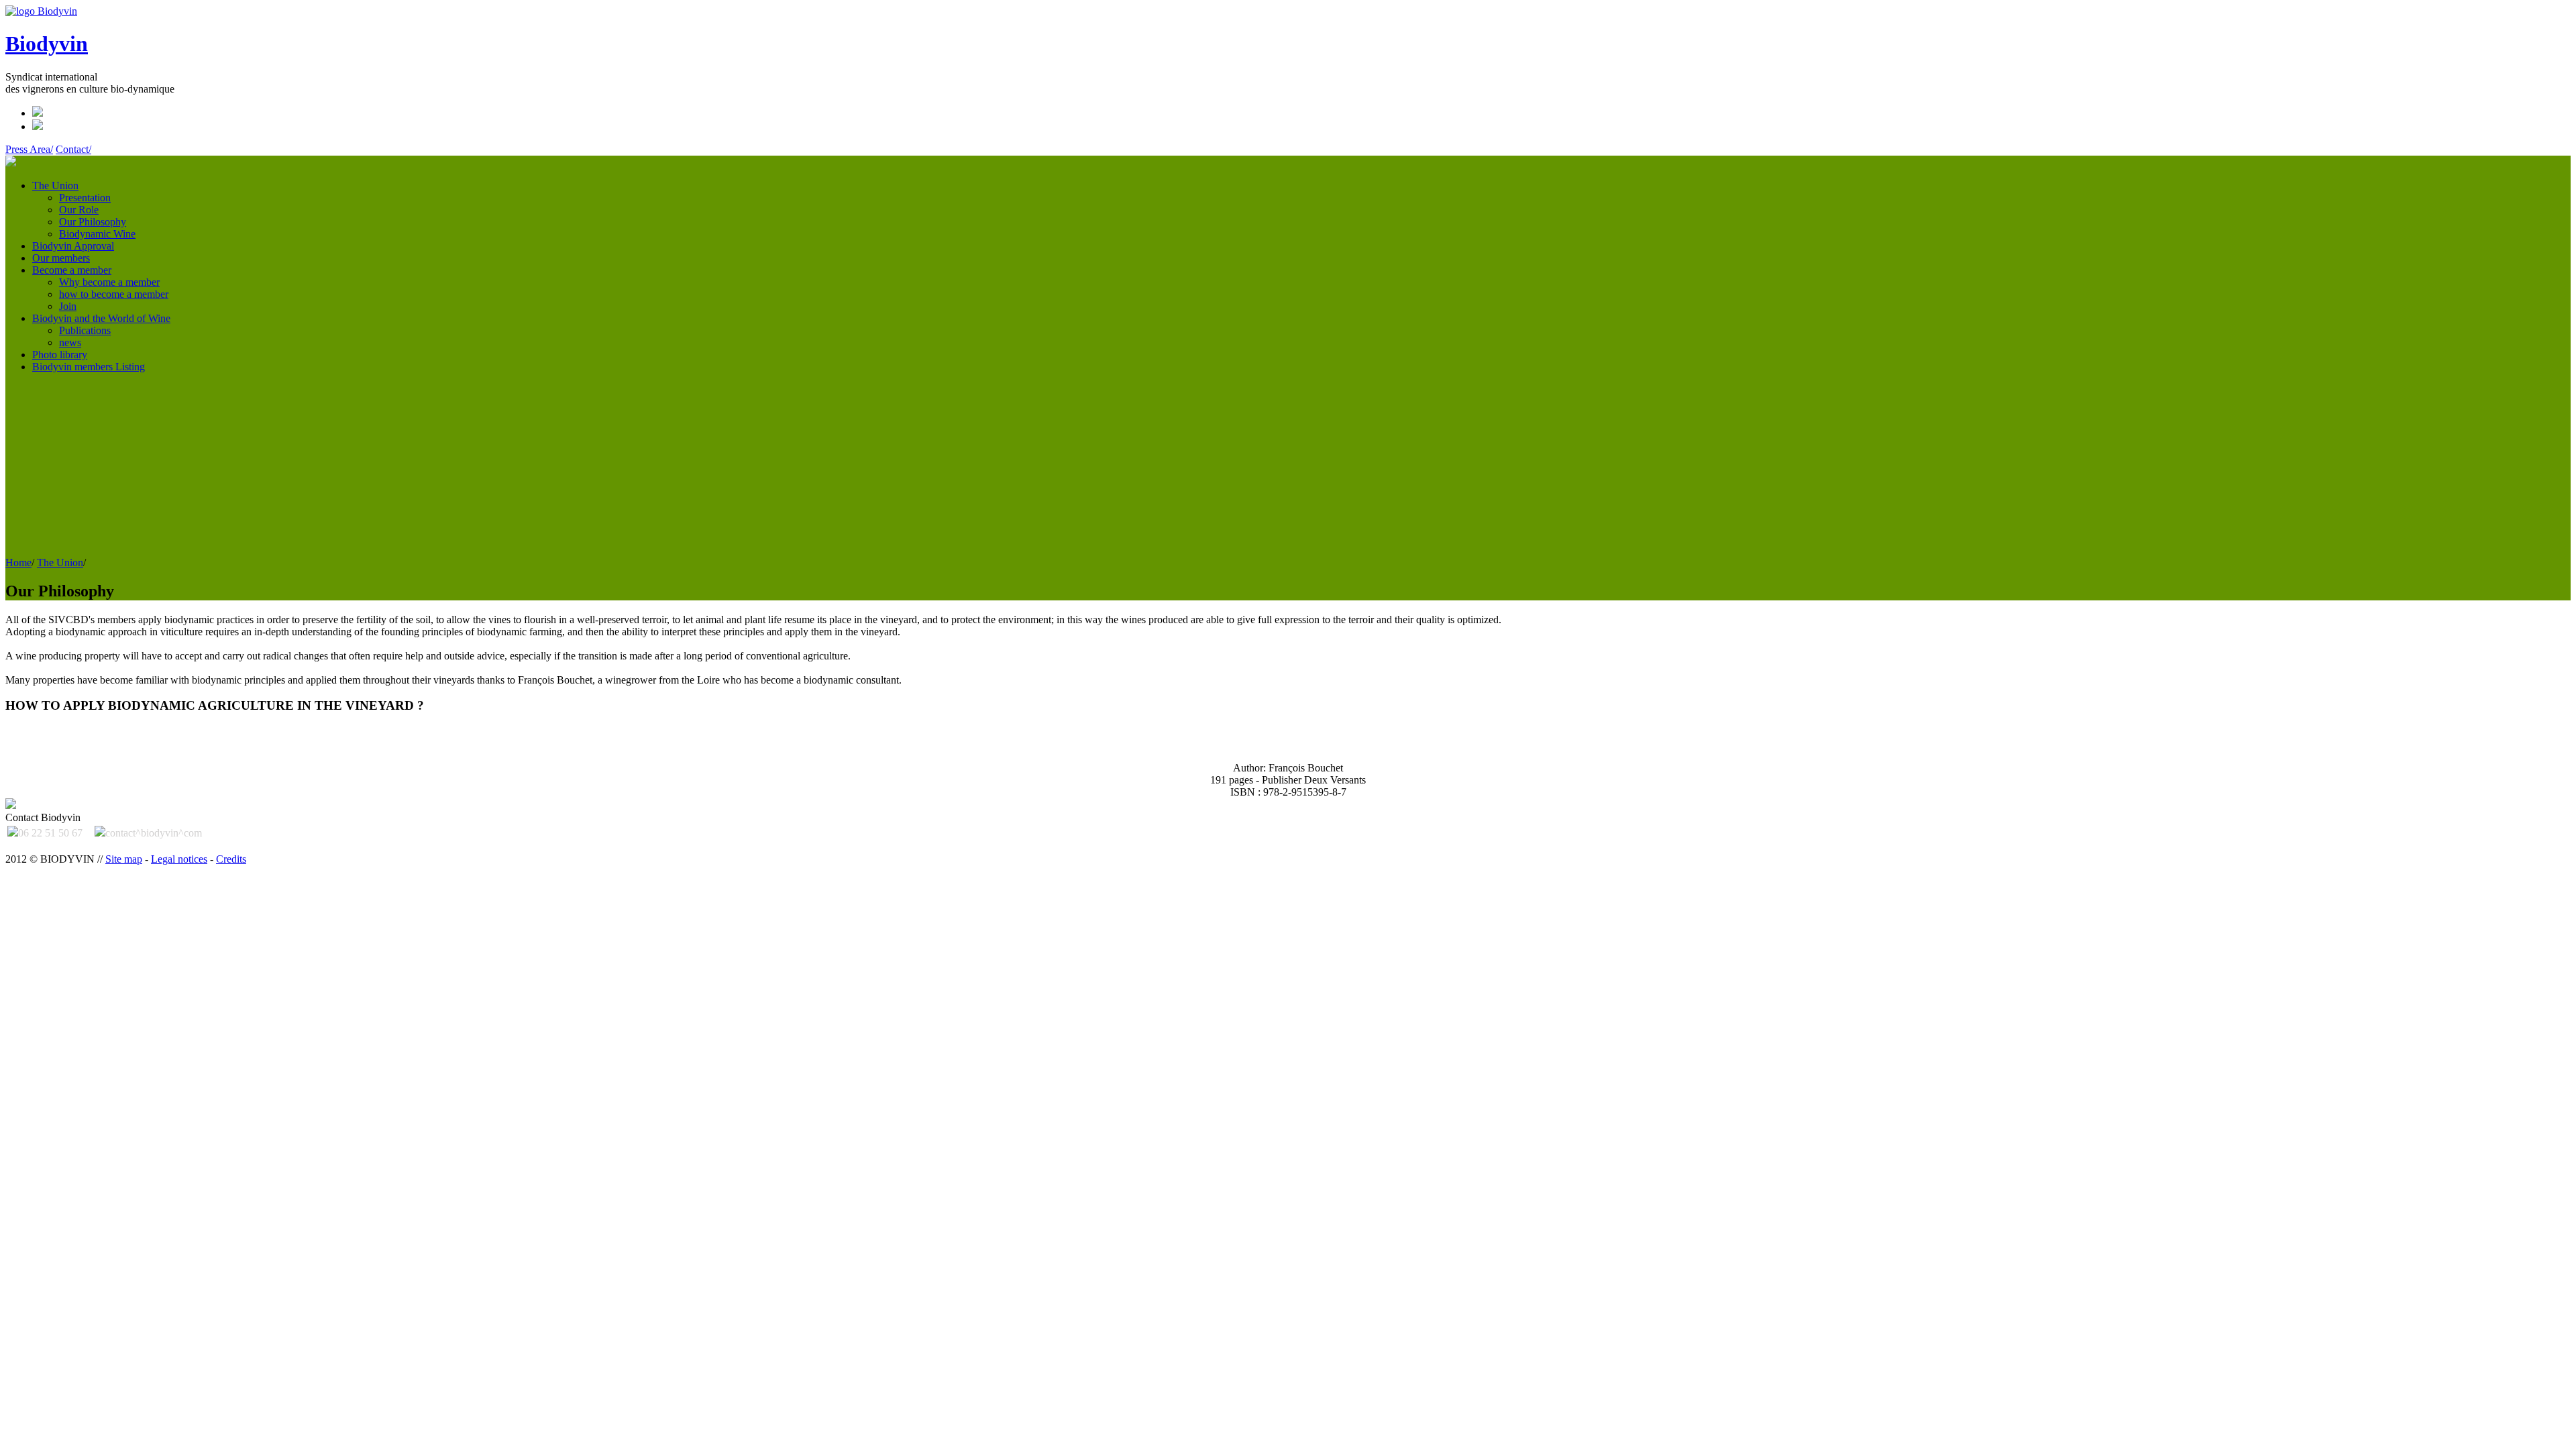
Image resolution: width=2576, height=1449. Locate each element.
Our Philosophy (93, 222)
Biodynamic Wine (97, 234)
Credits (231, 859)
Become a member (72, 270)
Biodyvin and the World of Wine (101, 318)
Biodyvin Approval (73, 246)
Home (18, 562)
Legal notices (179, 859)
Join (68, 306)
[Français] (38, 126)
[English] (38, 113)
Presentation (85, 198)
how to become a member (114, 294)
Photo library (60, 355)
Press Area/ (29, 149)
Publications (85, 330)
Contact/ (73, 149)
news (70, 342)
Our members (61, 258)
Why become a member (109, 282)
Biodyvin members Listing (89, 367)
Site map (124, 859)
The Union (55, 185)
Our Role (79, 210)
